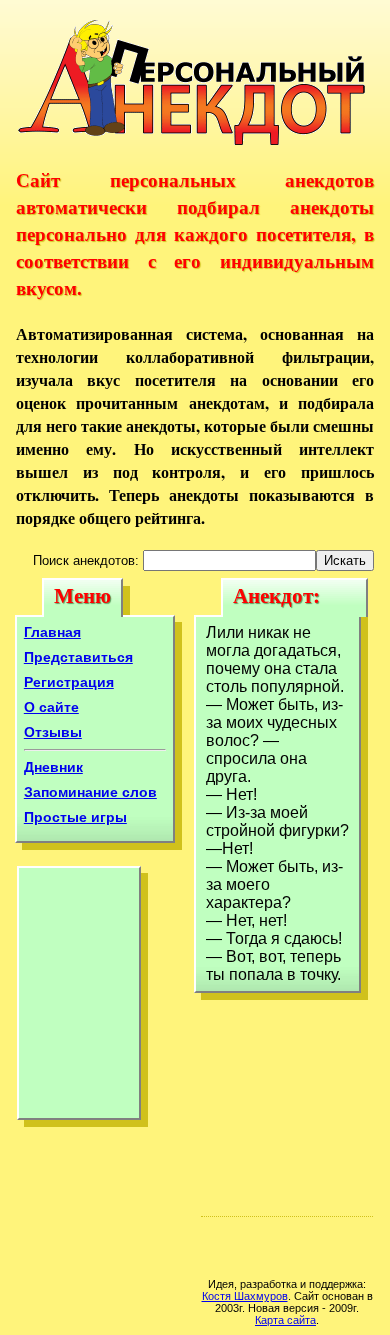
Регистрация (69, 682)
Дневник (53, 767)
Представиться (78, 657)
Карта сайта (285, 1320)
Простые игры (75, 817)
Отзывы (53, 732)
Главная (52, 632)
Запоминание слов (90, 792)
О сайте (51, 707)
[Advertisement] (79, 998)
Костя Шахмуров (245, 1296)
